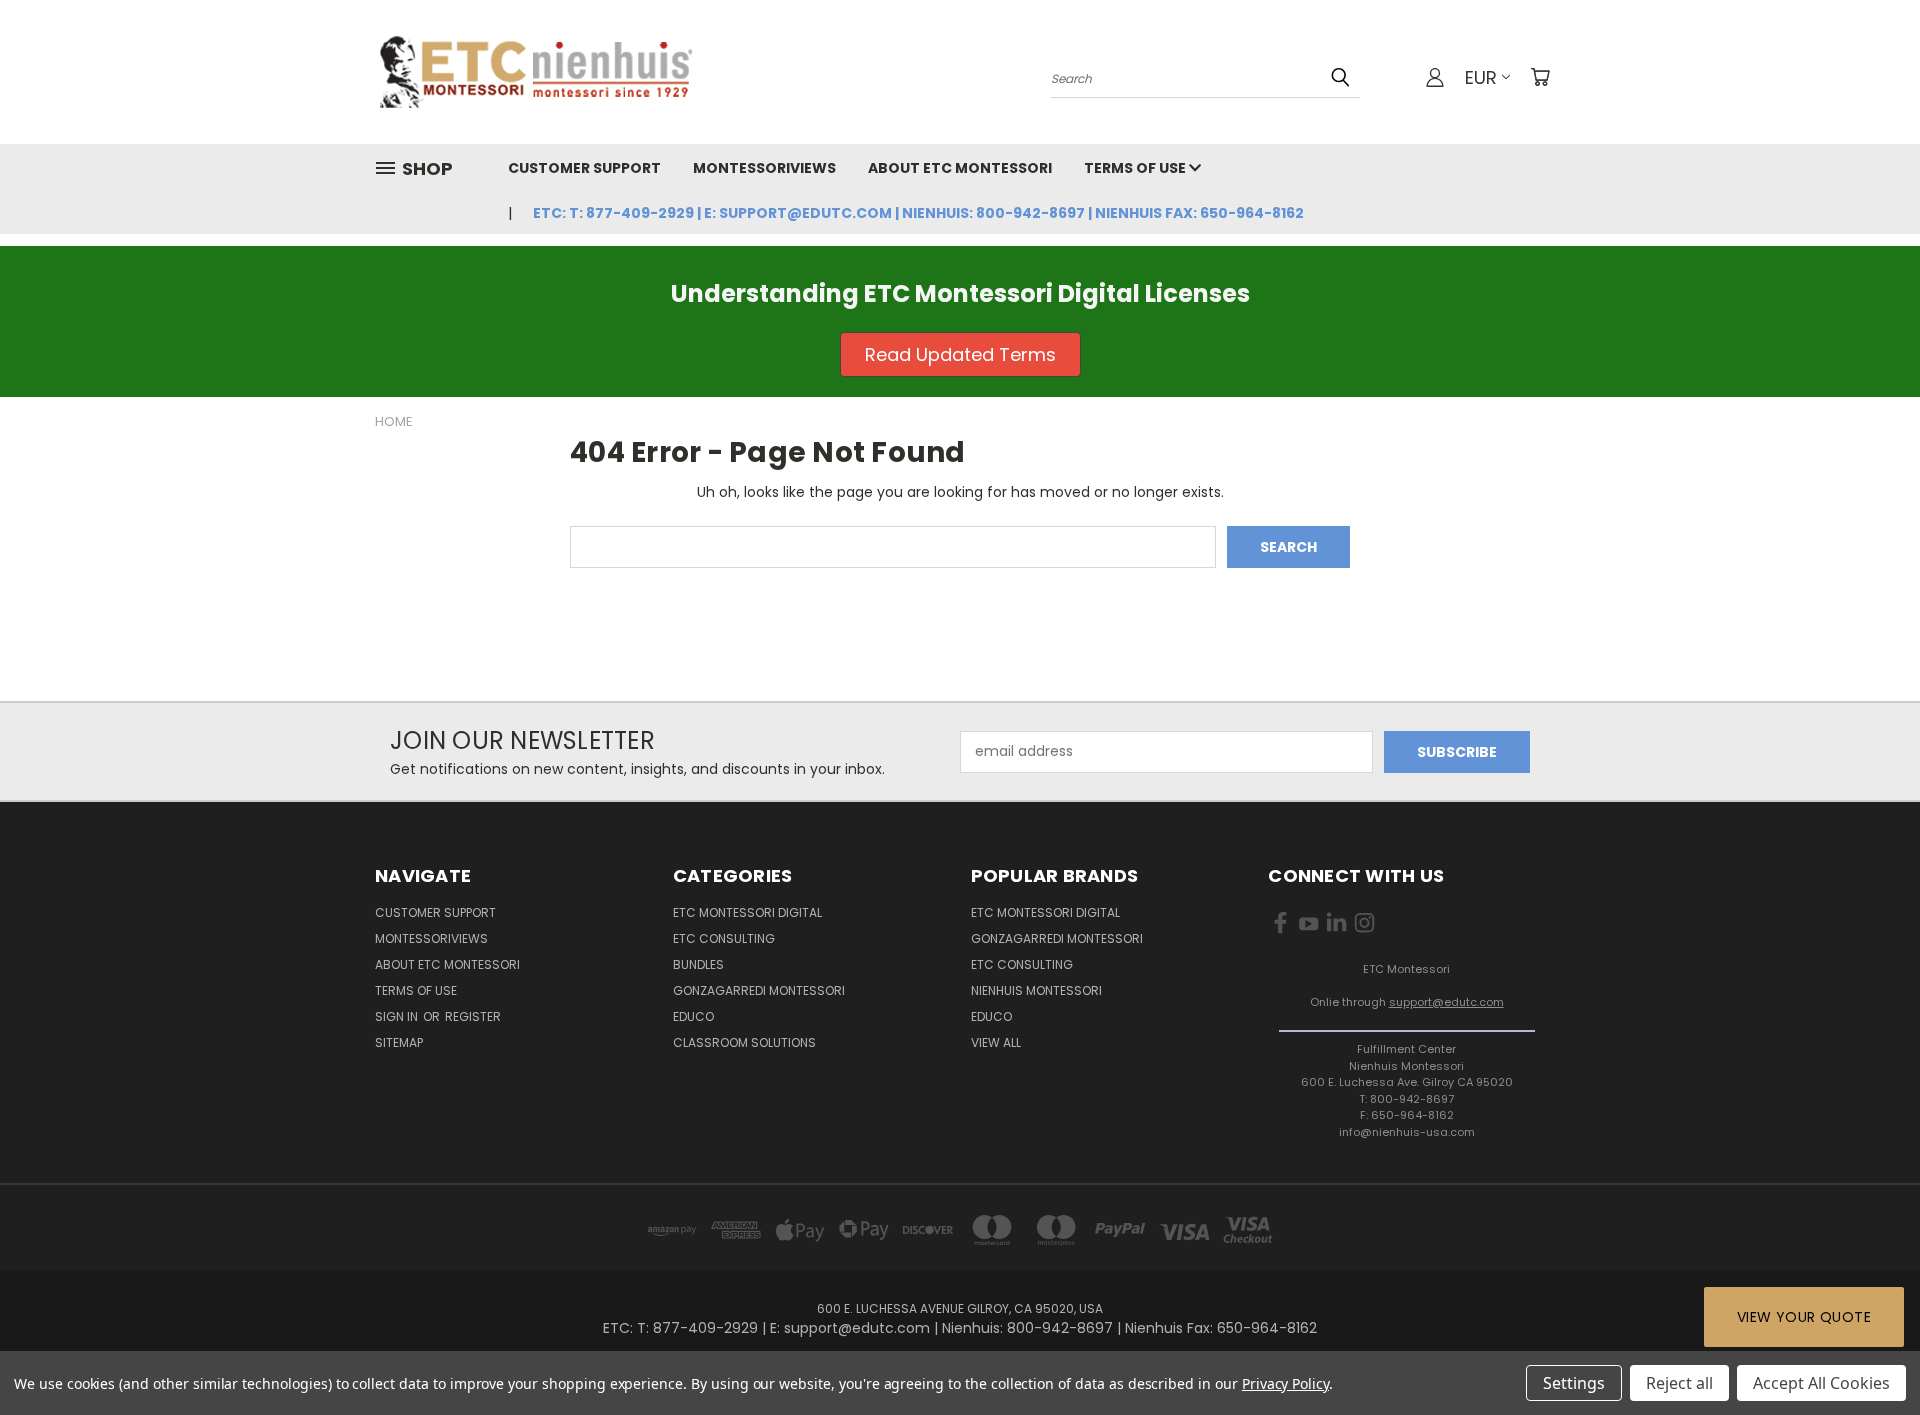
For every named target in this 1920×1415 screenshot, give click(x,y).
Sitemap (399, 1042)
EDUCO (991, 1016)
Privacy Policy (1285, 1383)
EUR (1481, 77)
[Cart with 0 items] (1540, 77)
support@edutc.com (1446, 1002)
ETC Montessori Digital (747, 912)
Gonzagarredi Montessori (759, 990)
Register (473, 1016)
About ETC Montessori (960, 168)
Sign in (398, 1016)
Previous (1867, 1352)
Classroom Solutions (744, 1042)
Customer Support (584, 168)
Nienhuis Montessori (1036, 990)
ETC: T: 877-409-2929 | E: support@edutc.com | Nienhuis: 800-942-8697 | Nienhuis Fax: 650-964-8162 (918, 213)
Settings (1574, 1383)
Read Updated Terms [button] (960, 354)
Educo (693, 1016)
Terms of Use (1136, 168)
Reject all (1679, 1383)
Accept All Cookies (1821, 1383)
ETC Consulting (724, 938)
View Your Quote (1804, 1317)
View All (996, 1042)
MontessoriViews (764, 168)
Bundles (698, 964)
